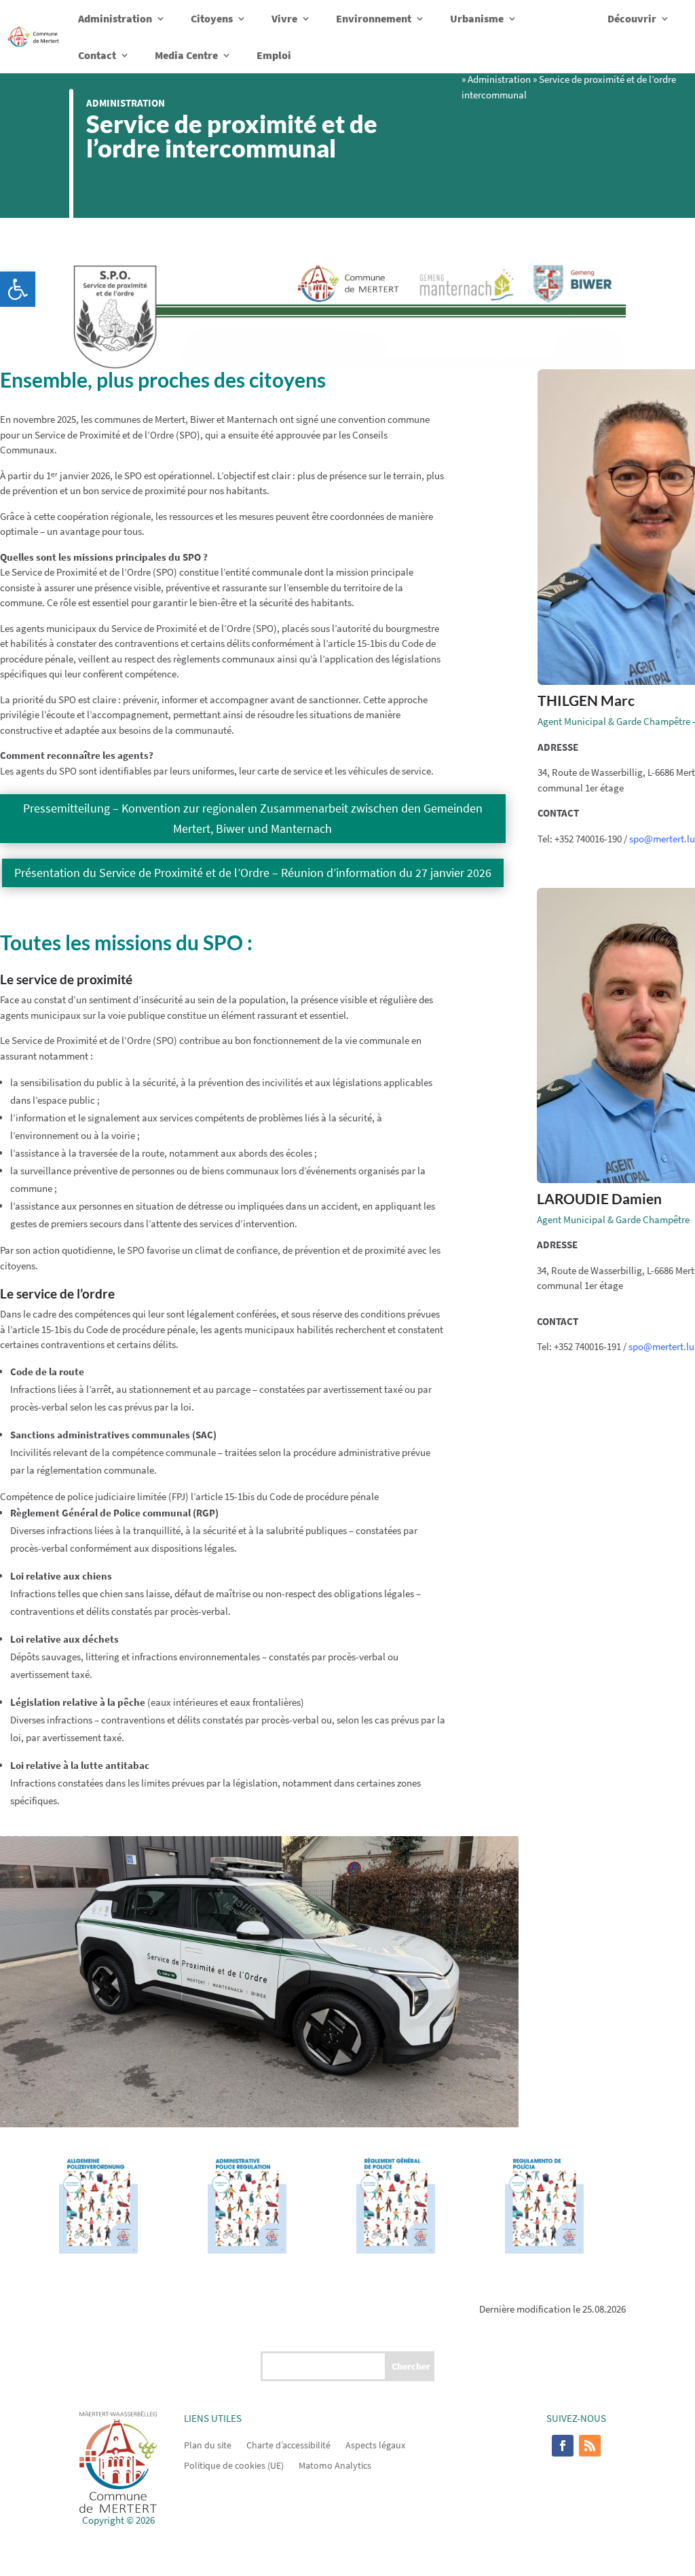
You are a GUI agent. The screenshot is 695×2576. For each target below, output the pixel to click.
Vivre (284, 18)
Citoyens (212, 18)
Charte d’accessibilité (288, 2444)
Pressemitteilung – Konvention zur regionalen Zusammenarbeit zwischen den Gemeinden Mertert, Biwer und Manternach (253, 819)
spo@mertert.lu (662, 839)
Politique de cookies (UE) (234, 2465)
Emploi (274, 55)
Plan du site (208, 2444)
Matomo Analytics (335, 2465)
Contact (97, 55)
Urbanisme (477, 18)
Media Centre (186, 55)
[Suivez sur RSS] (590, 2446)
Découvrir (632, 18)
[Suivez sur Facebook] (563, 2446)
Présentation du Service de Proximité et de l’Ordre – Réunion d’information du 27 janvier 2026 (253, 873)
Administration (115, 18)
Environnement (374, 18)
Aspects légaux (375, 2444)
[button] (18, 289)
